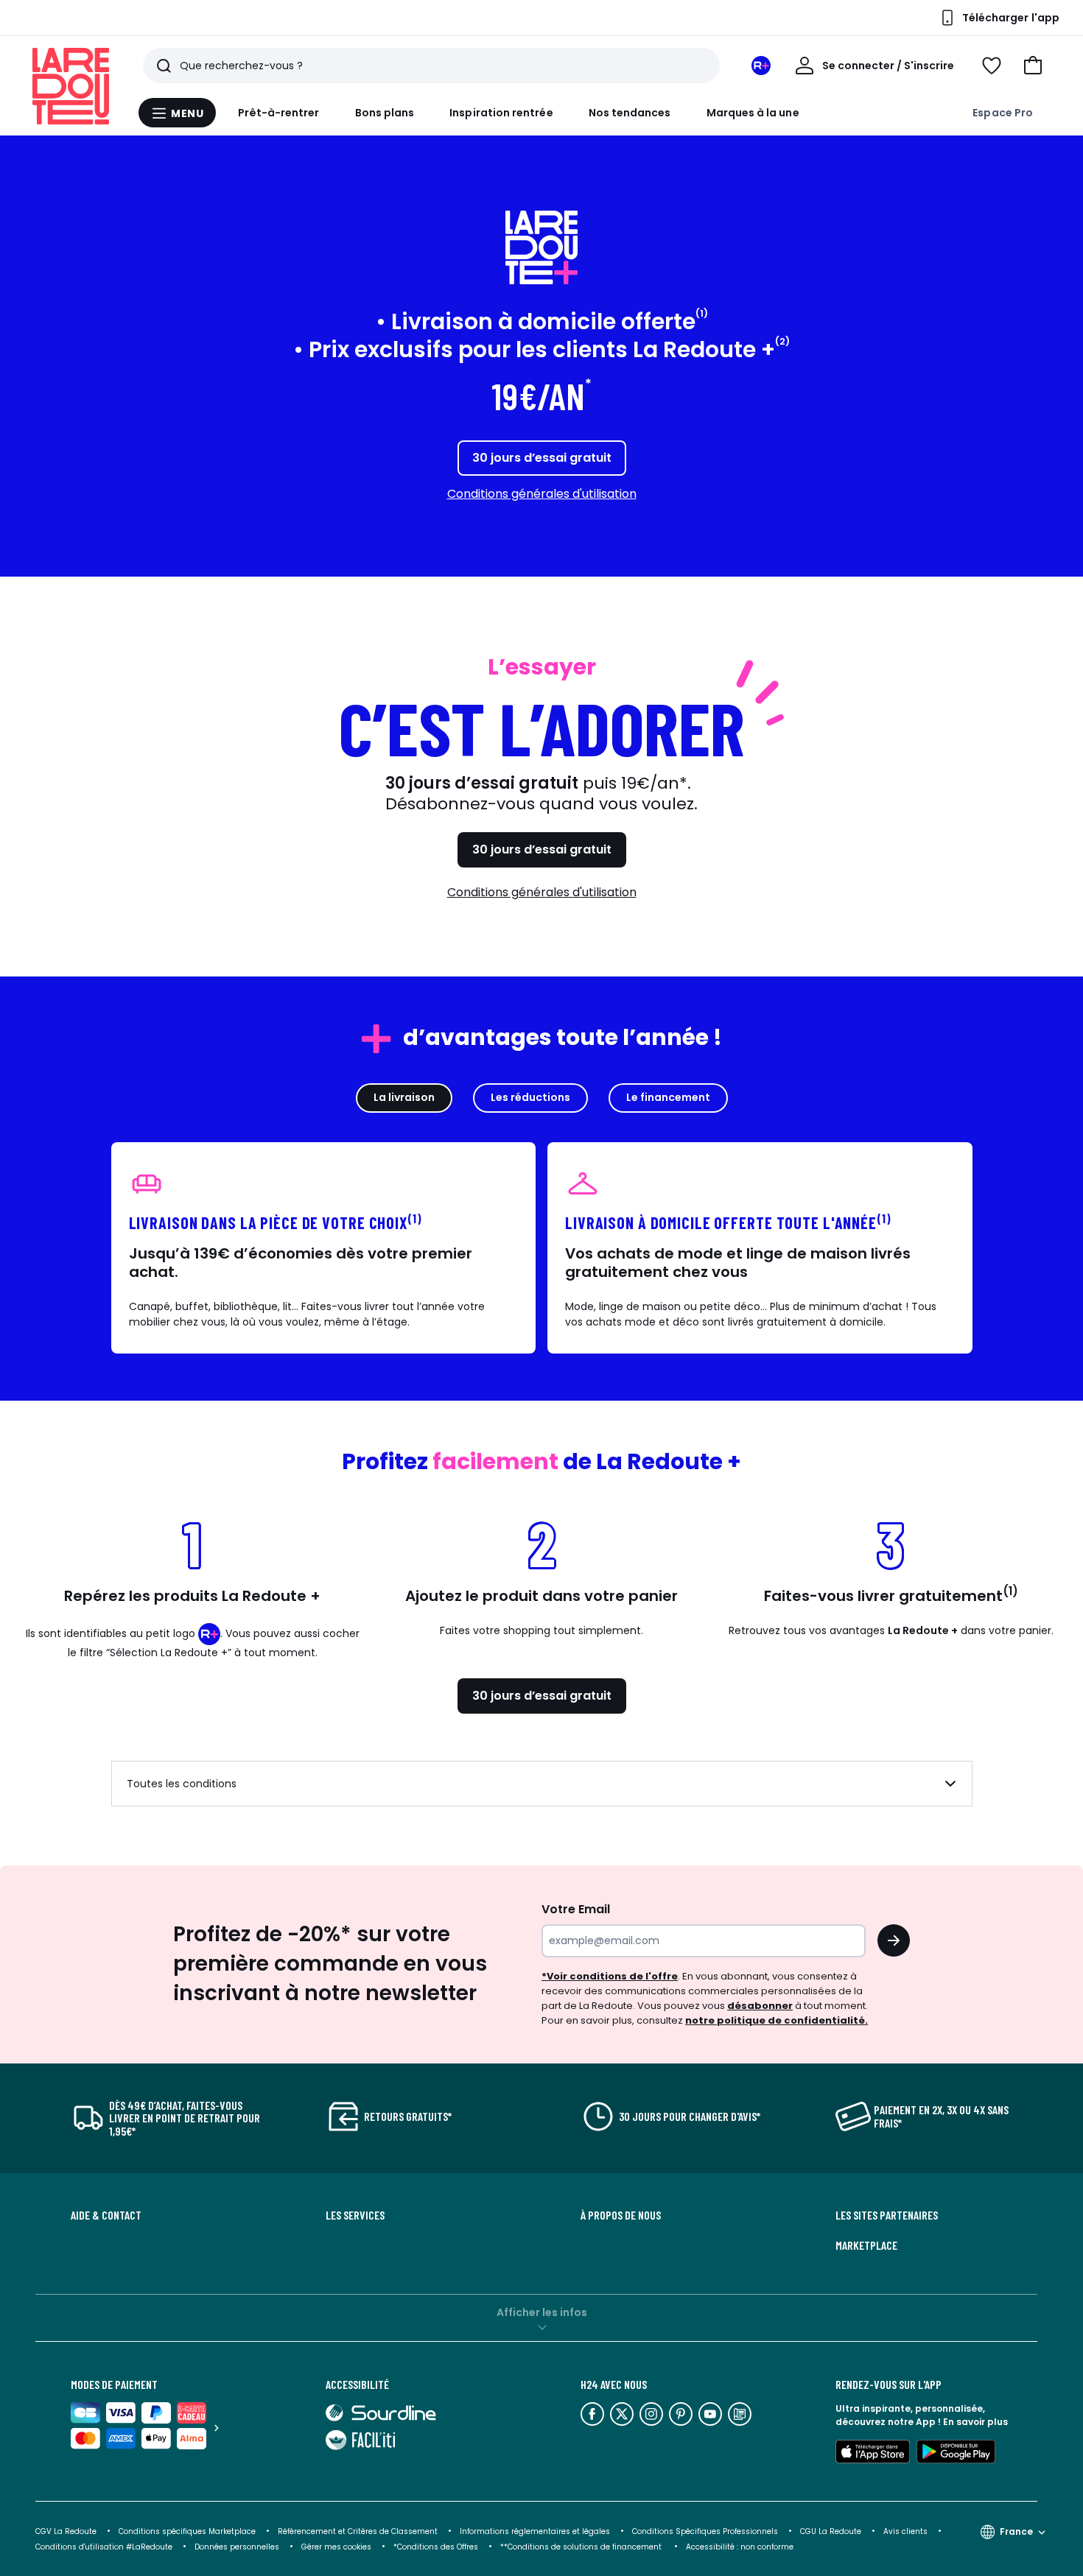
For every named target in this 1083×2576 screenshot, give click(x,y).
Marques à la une (753, 113)
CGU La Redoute (831, 2531)
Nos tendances (630, 113)
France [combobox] (1016, 2531)
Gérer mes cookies (336, 2547)
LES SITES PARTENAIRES (887, 2215)
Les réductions (530, 1097)
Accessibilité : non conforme (740, 2547)
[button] (1033, 66)
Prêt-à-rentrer (279, 113)
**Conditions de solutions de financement (582, 2547)
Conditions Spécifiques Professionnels (705, 2531)
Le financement (668, 1097)
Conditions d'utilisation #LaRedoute (104, 2547)
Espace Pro (1003, 113)
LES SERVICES (355, 2215)
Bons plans (385, 113)
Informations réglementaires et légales (535, 2531)
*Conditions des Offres (436, 2547)
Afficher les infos (542, 2312)
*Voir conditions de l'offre (610, 1976)
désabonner (760, 2006)
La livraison (404, 1097)
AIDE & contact (106, 2215)
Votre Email (576, 1909)
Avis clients (905, 2531)
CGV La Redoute (66, 2531)
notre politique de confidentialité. (777, 2020)
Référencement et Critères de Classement (358, 2531)
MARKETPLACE (866, 2245)
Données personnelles (237, 2547)
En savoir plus (975, 2422)
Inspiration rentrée (501, 113)
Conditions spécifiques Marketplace (187, 2531)
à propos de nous (621, 2215)
